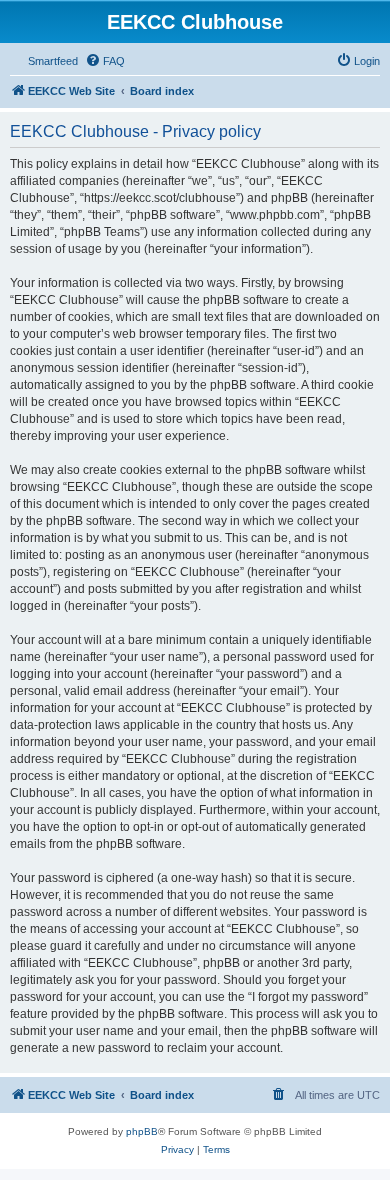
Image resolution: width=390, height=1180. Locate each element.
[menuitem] (105, 61)
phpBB (142, 1131)
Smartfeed (53, 61)
